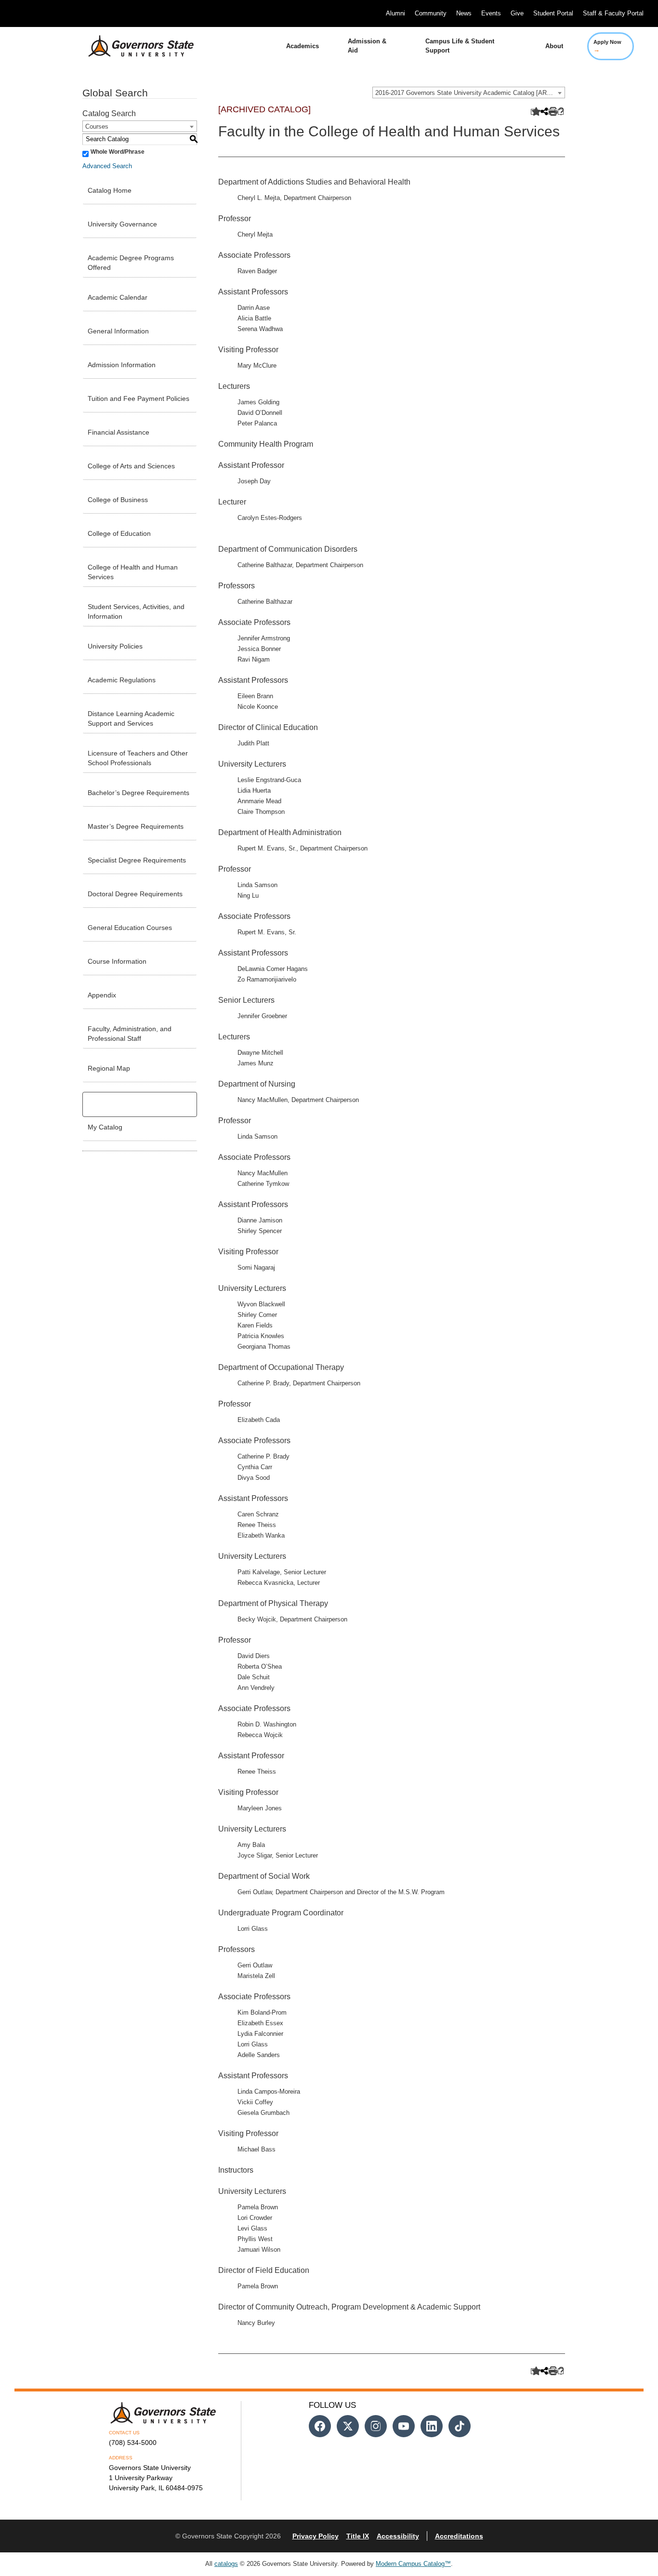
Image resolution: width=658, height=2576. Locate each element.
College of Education (119, 533)
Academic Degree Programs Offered (131, 263)
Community (431, 13)
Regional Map (109, 1068)
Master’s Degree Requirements (136, 826)
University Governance (122, 224)
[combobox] (469, 93)
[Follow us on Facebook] (320, 2426)
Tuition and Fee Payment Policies (138, 398)
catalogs (226, 2564)
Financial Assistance (118, 432)
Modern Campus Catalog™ (413, 2564)
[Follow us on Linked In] (432, 2426)
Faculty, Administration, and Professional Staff (130, 1034)
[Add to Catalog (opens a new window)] (534, 112)
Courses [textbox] (97, 126)
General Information (118, 331)
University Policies (115, 646)
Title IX (358, 2536)
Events (491, 13)
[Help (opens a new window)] (561, 112)
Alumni (395, 13)
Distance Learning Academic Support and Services (131, 718)
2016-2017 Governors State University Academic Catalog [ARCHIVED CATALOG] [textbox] (470, 93)
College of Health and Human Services (133, 572)
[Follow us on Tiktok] (460, 2426)
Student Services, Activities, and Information (136, 611)
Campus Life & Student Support (460, 46)
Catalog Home (110, 190)
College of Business (118, 500)
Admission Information (122, 365)
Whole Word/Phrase (118, 152)
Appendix (102, 995)
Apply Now (607, 46)
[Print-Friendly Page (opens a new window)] (552, 112)
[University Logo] (133, 46)
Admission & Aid (367, 46)
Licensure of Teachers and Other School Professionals (138, 758)
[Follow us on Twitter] (348, 2426)
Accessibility (398, 2536)
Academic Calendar (118, 297)
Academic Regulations (122, 680)
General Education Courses (130, 928)
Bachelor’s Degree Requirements (138, 793)
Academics (303, 46)
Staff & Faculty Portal (613, 13)
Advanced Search (107, 166)
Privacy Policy (316, 2536)
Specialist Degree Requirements (137, 860)
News (464, 13)
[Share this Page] (543, 112)
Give (517, 13)
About (554, 46)
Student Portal (553, 13)
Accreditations (459, 2536)
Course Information (117, 961)
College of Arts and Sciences (131, 466)
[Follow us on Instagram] (376, 2426)
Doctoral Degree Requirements (135, 894)
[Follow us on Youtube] (404, 2426)
